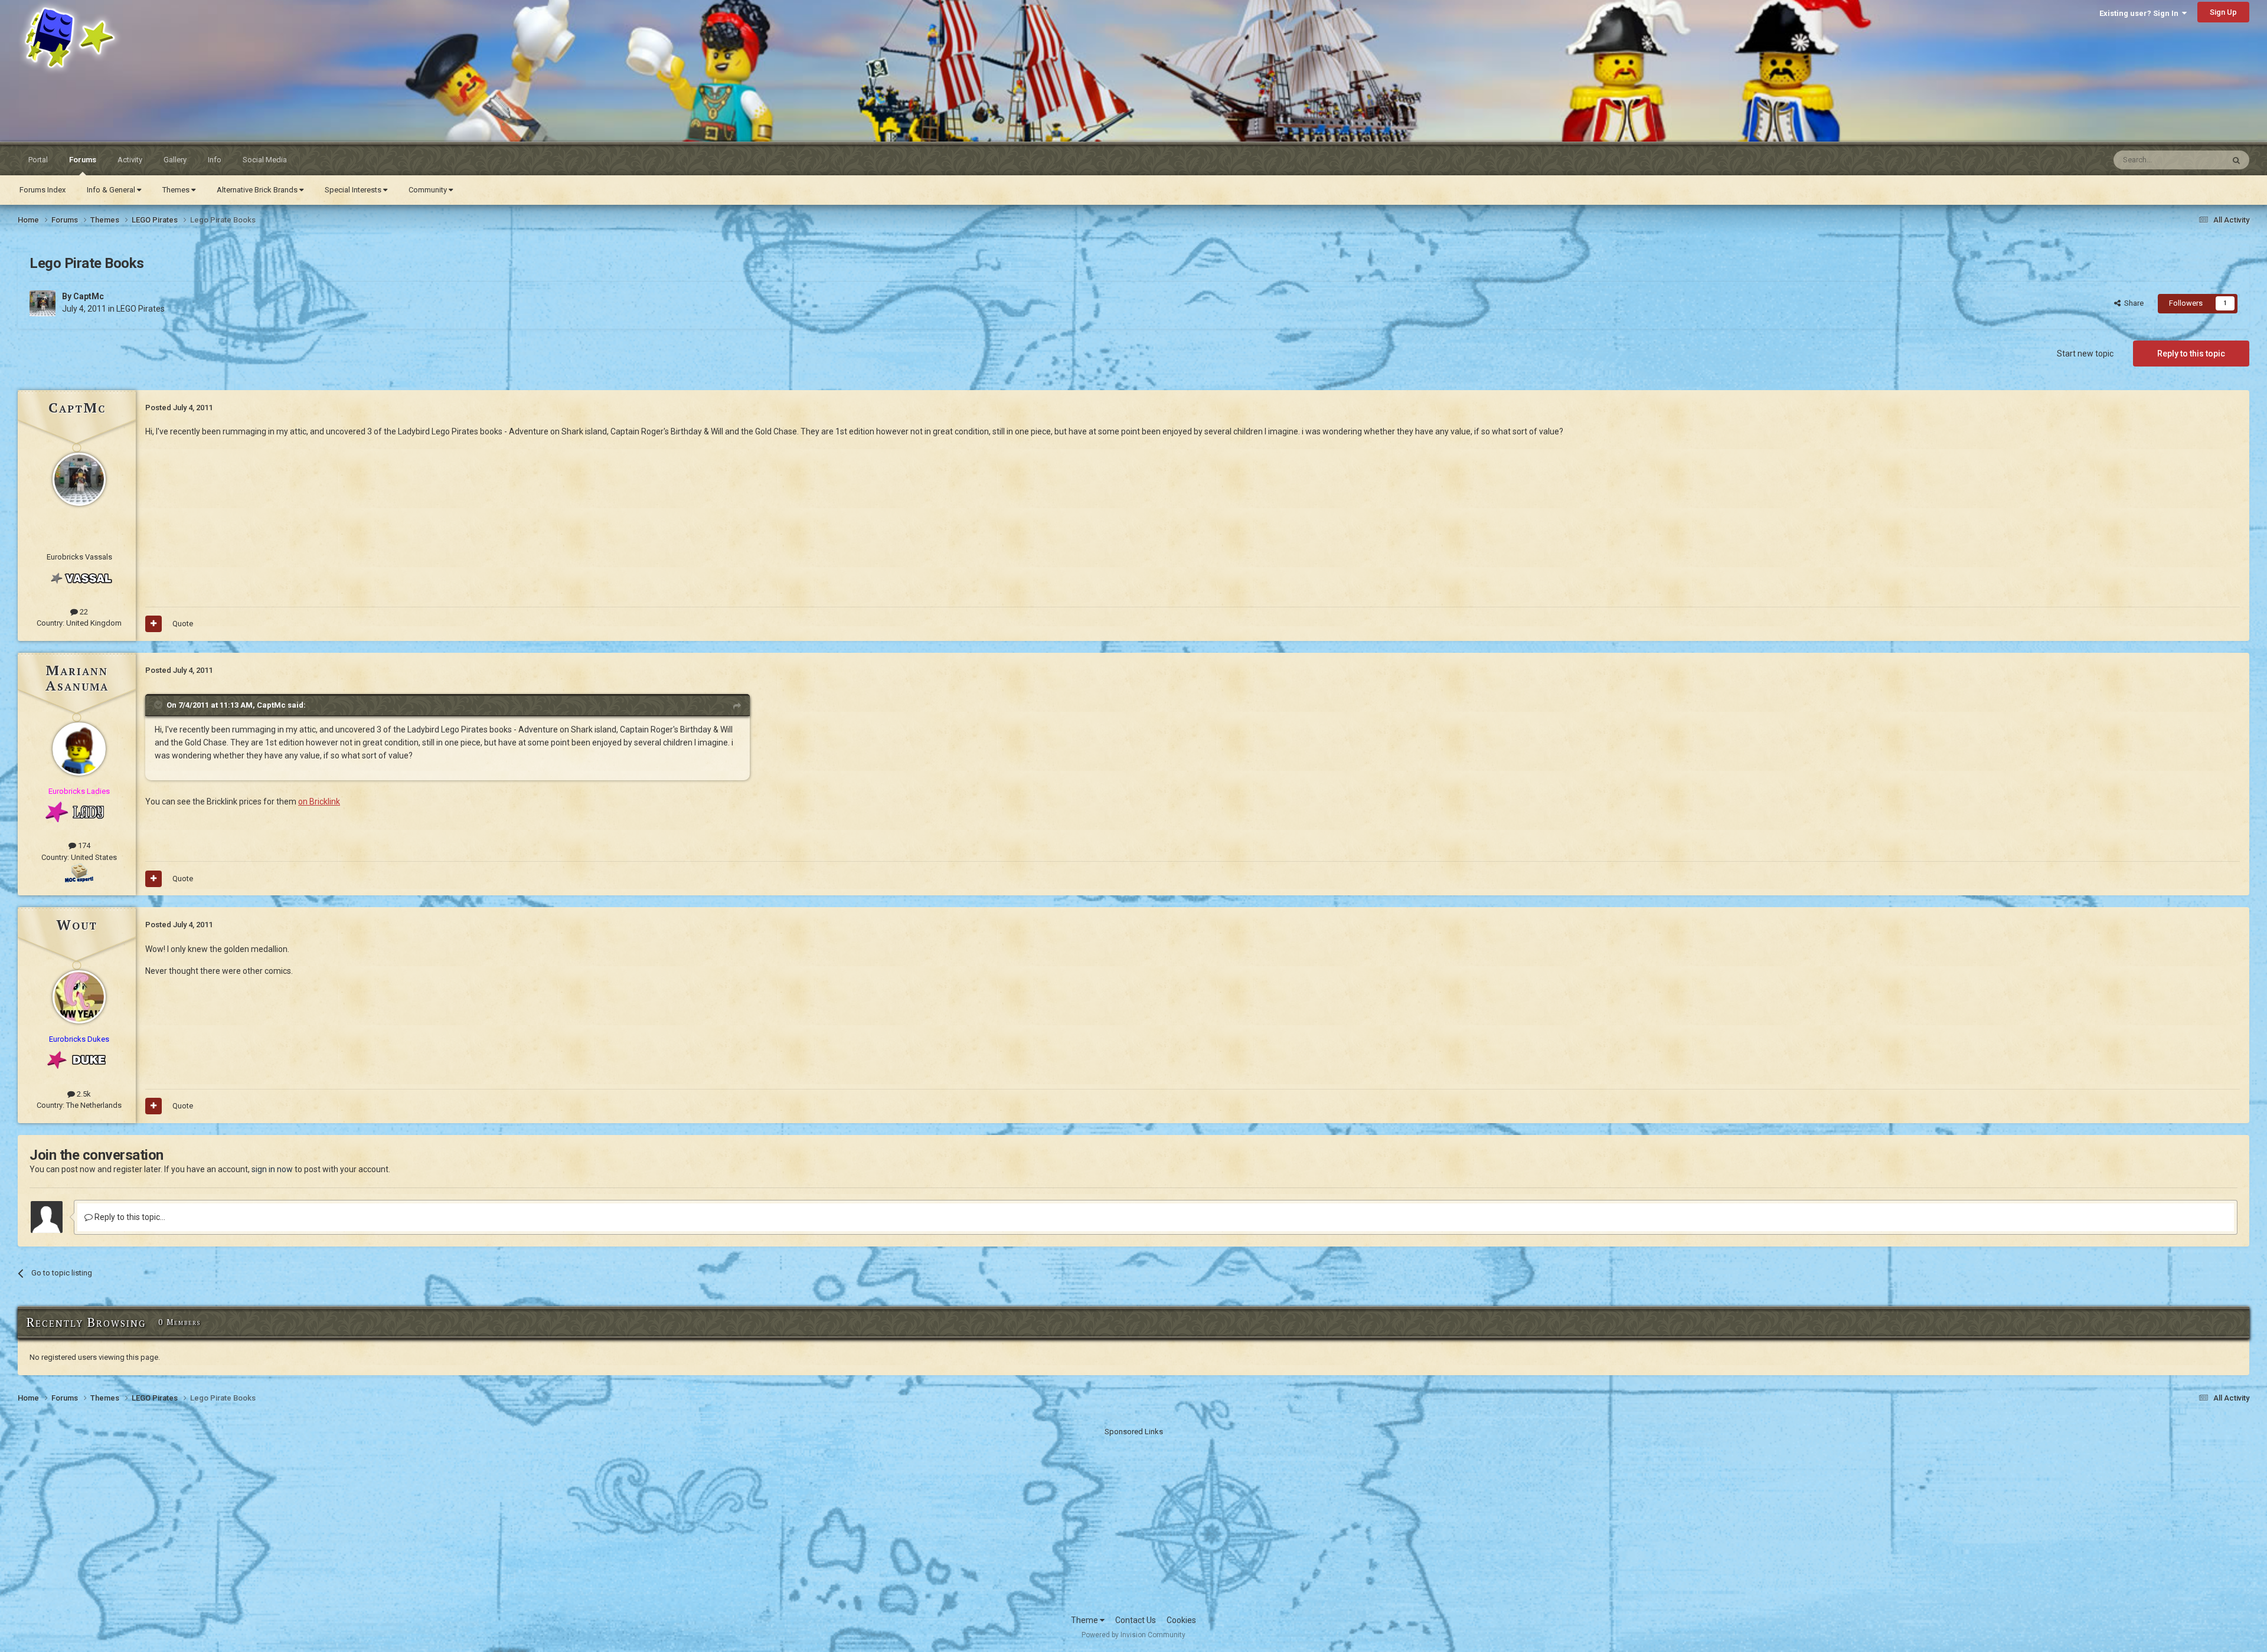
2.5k (83, 1094)
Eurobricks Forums (48, 13)
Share (2132, 303)
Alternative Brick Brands (258, 190)
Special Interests (354, 190)
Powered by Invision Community (1133, 1635)
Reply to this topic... (129, 1217)
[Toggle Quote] (159, 705)
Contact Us (1136, 1620)
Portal (38, 160)
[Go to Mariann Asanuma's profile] (79, 749)
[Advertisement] (1133, 1520)
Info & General (112, 190)
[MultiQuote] (153, 624)
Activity (130, 160)
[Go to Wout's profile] (79, 997)
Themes (177, 190)
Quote (183, 624)
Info (215, 160)
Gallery (175, 160)
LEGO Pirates (141, 309)
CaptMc (89, 296)
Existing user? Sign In (2141, 13)
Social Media (265, 160)
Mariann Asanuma (77, 678)
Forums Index (43, 190)
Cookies (1181, 1620)
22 (83, 612)
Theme (1085, 1620)
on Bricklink (319, 802)
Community (429, 190)
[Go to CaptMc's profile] (43, 303)
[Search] (2236, 160)
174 (83, 845)
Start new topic (2085, 354)
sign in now (272, 1169)
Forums (83, 160)
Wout (77, 924)
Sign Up (2223, 12)
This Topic (2191, 160)
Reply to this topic (2191, 354)
